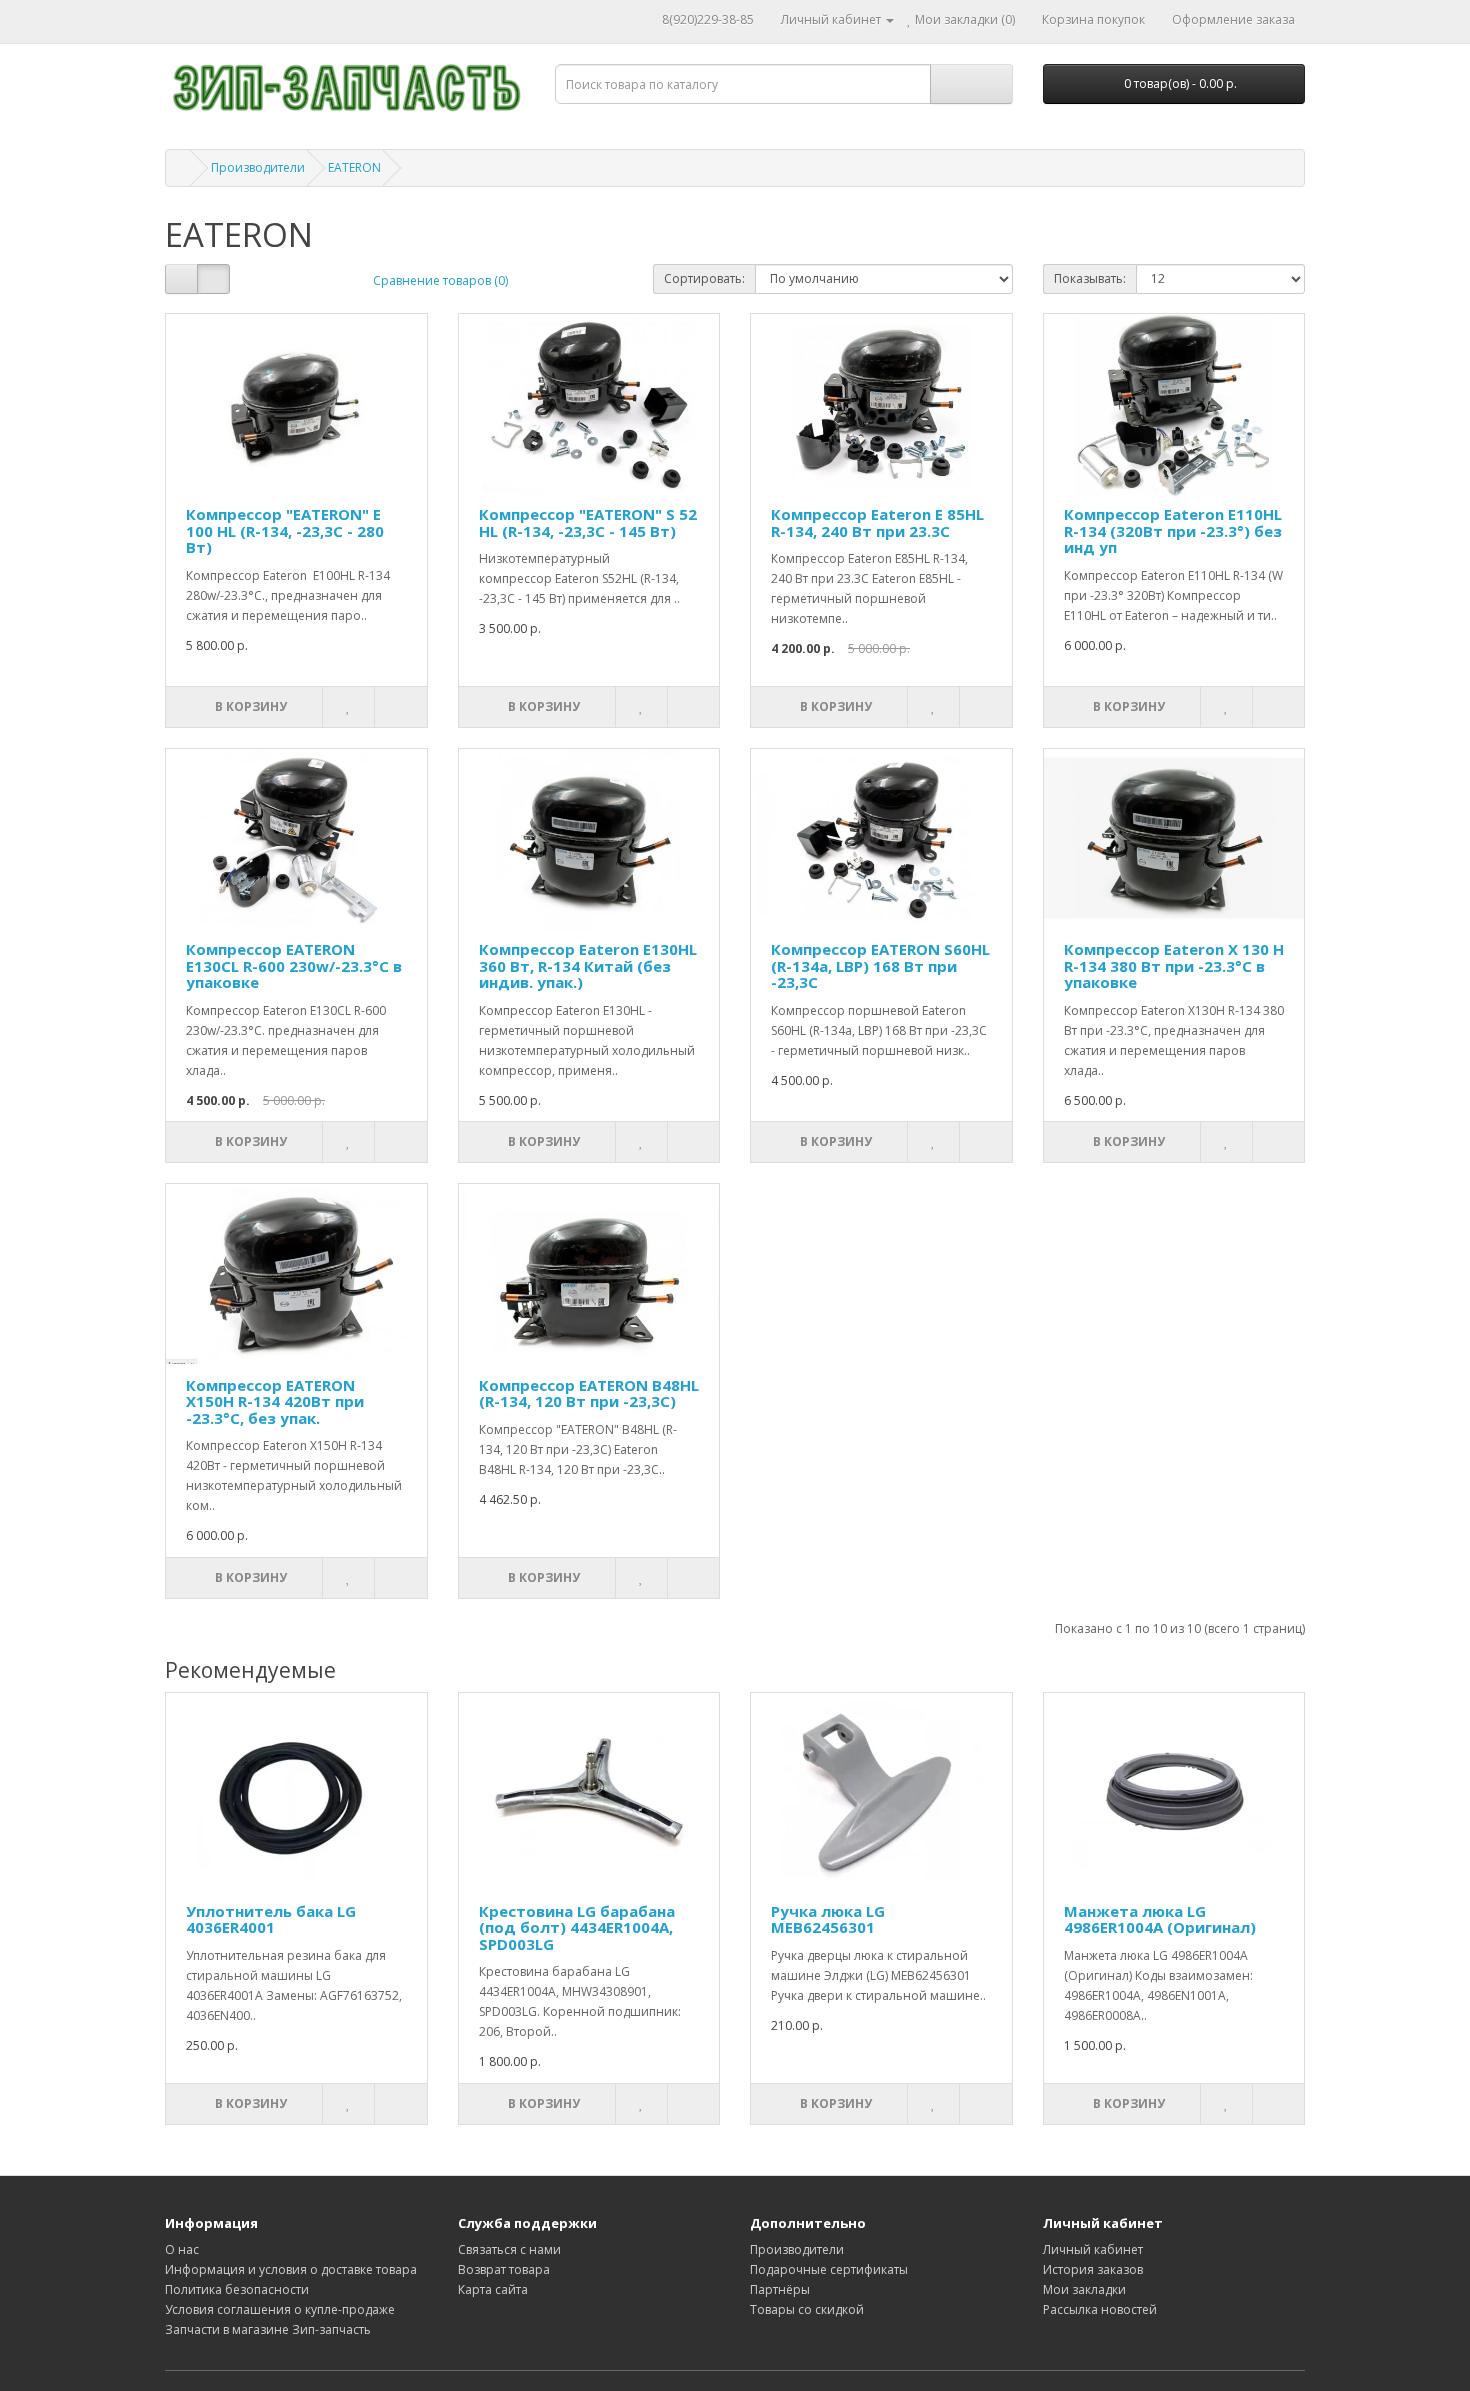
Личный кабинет (1093, 2249)
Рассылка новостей (1100, 2309)
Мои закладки (1084, 2289)
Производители (258, 167)
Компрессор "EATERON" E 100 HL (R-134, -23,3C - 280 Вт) (285, 530)
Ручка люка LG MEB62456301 (828, 1919)
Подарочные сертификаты (829, 2269)
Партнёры (780, 2289)
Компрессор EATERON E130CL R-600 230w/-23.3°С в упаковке (294, 965)
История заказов (1093, 2269)
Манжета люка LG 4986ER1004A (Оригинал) (1160, 1919)
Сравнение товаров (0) (440, 280)
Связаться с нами (509, 2249)
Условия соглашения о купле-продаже (280, 2309)
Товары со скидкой (807, 2309)
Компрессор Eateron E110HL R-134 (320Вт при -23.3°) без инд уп (1173, 530)
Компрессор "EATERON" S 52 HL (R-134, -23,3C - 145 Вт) (588, 522)
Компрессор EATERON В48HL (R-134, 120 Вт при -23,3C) (589, 1393)
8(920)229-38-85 (708, 19)
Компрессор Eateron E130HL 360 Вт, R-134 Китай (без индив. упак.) (588, 965)
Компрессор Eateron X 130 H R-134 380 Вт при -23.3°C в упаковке (1174, 965)
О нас (182, 2249)
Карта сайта (493, 2289)
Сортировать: (704, 278)
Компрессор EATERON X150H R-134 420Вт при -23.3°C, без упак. (275, 1401)
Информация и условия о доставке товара (291, 2269)
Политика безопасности (237, 2289)
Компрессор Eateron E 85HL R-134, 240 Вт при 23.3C (877, 522)
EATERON (354, 167)
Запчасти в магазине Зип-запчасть (268, 2329)
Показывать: (1090, 278)
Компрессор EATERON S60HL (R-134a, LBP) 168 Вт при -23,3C (880, 965)
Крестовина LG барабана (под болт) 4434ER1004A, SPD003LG (577, 1927)
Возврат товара (504, 2269)
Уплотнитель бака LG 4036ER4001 (271, 1919)
